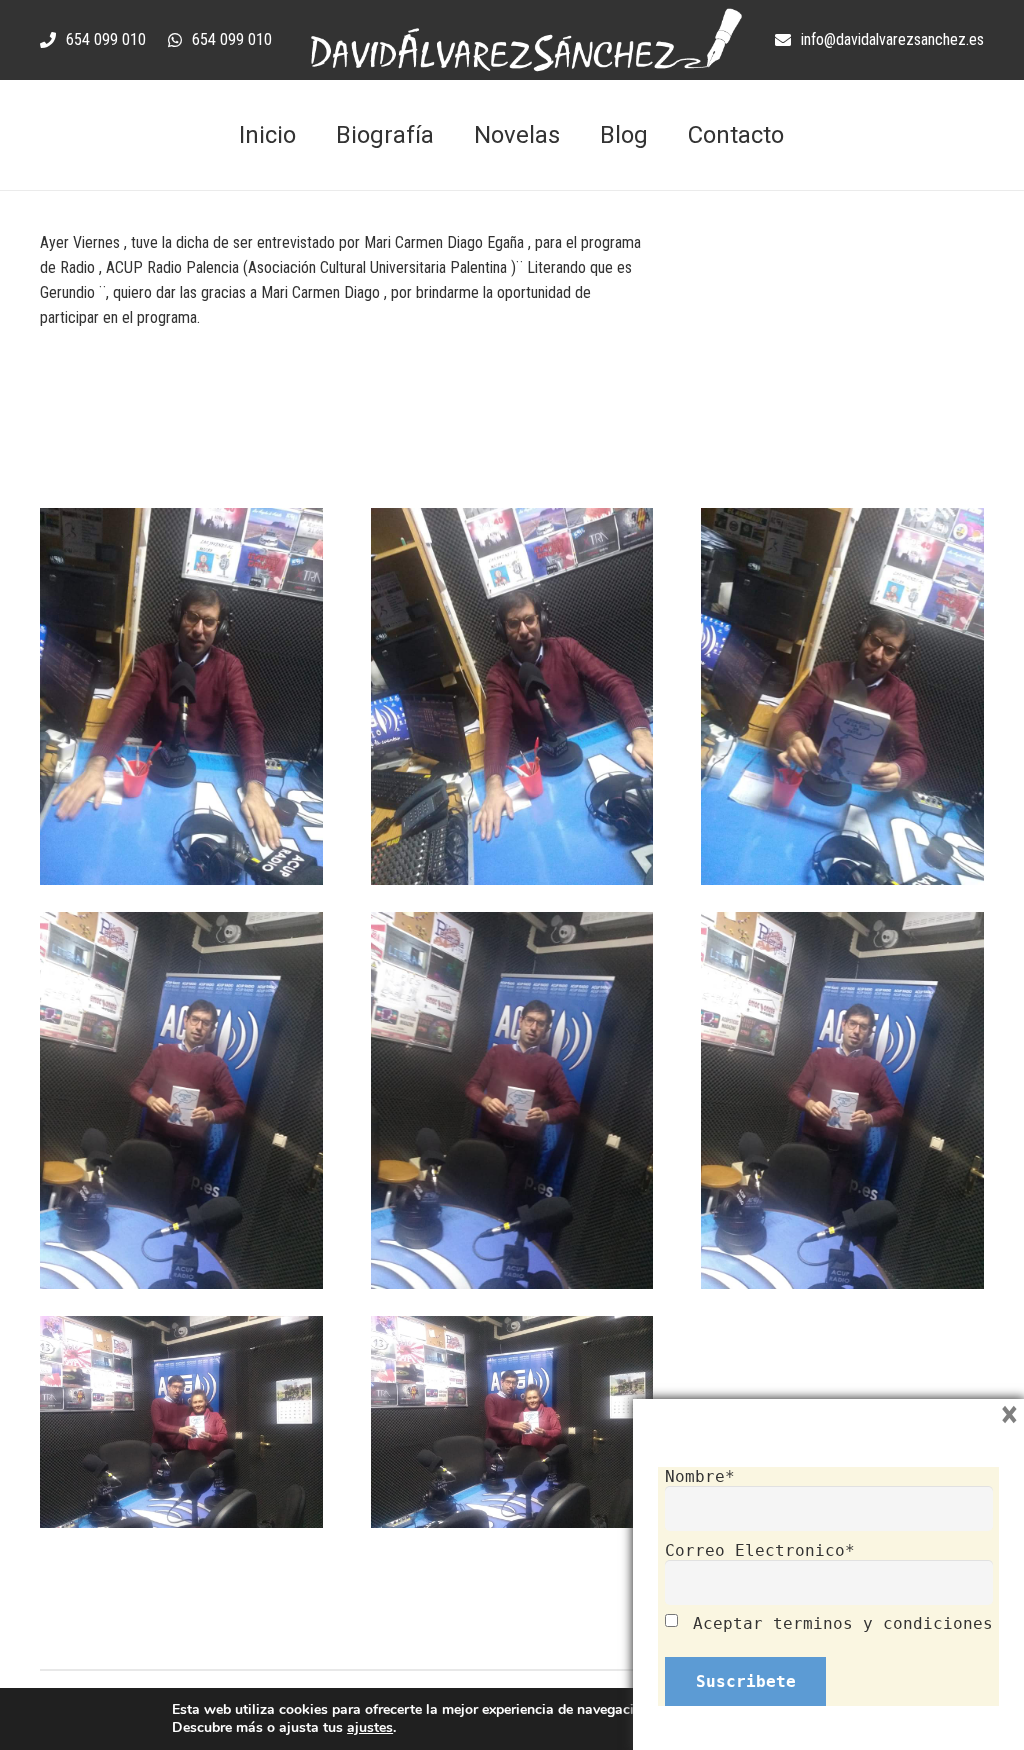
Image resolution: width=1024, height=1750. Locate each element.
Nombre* (700, 1476)
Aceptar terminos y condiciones (843, 1623)
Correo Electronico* (760, 1550)
